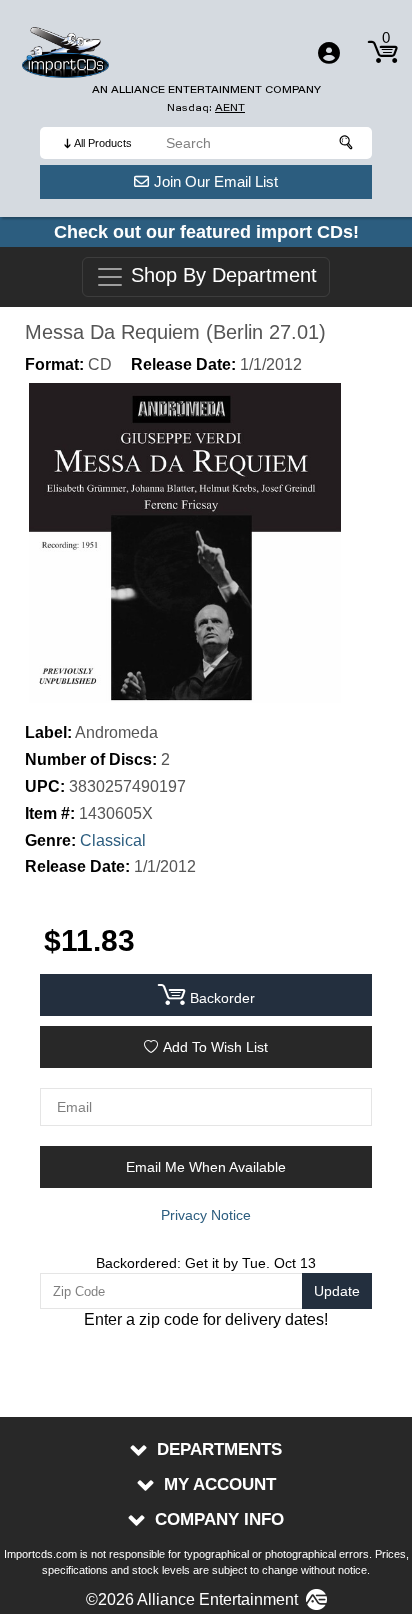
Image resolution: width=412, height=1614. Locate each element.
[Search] (347, 143)
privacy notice (206, 1215)
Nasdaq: (206, 107)
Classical (113, 840)
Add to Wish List (215, 1047)
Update (337, 1291)
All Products (103, 143)
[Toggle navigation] (329, 53)
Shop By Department (221, 276)
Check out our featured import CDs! (206, 232)
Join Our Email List (216, 181)
